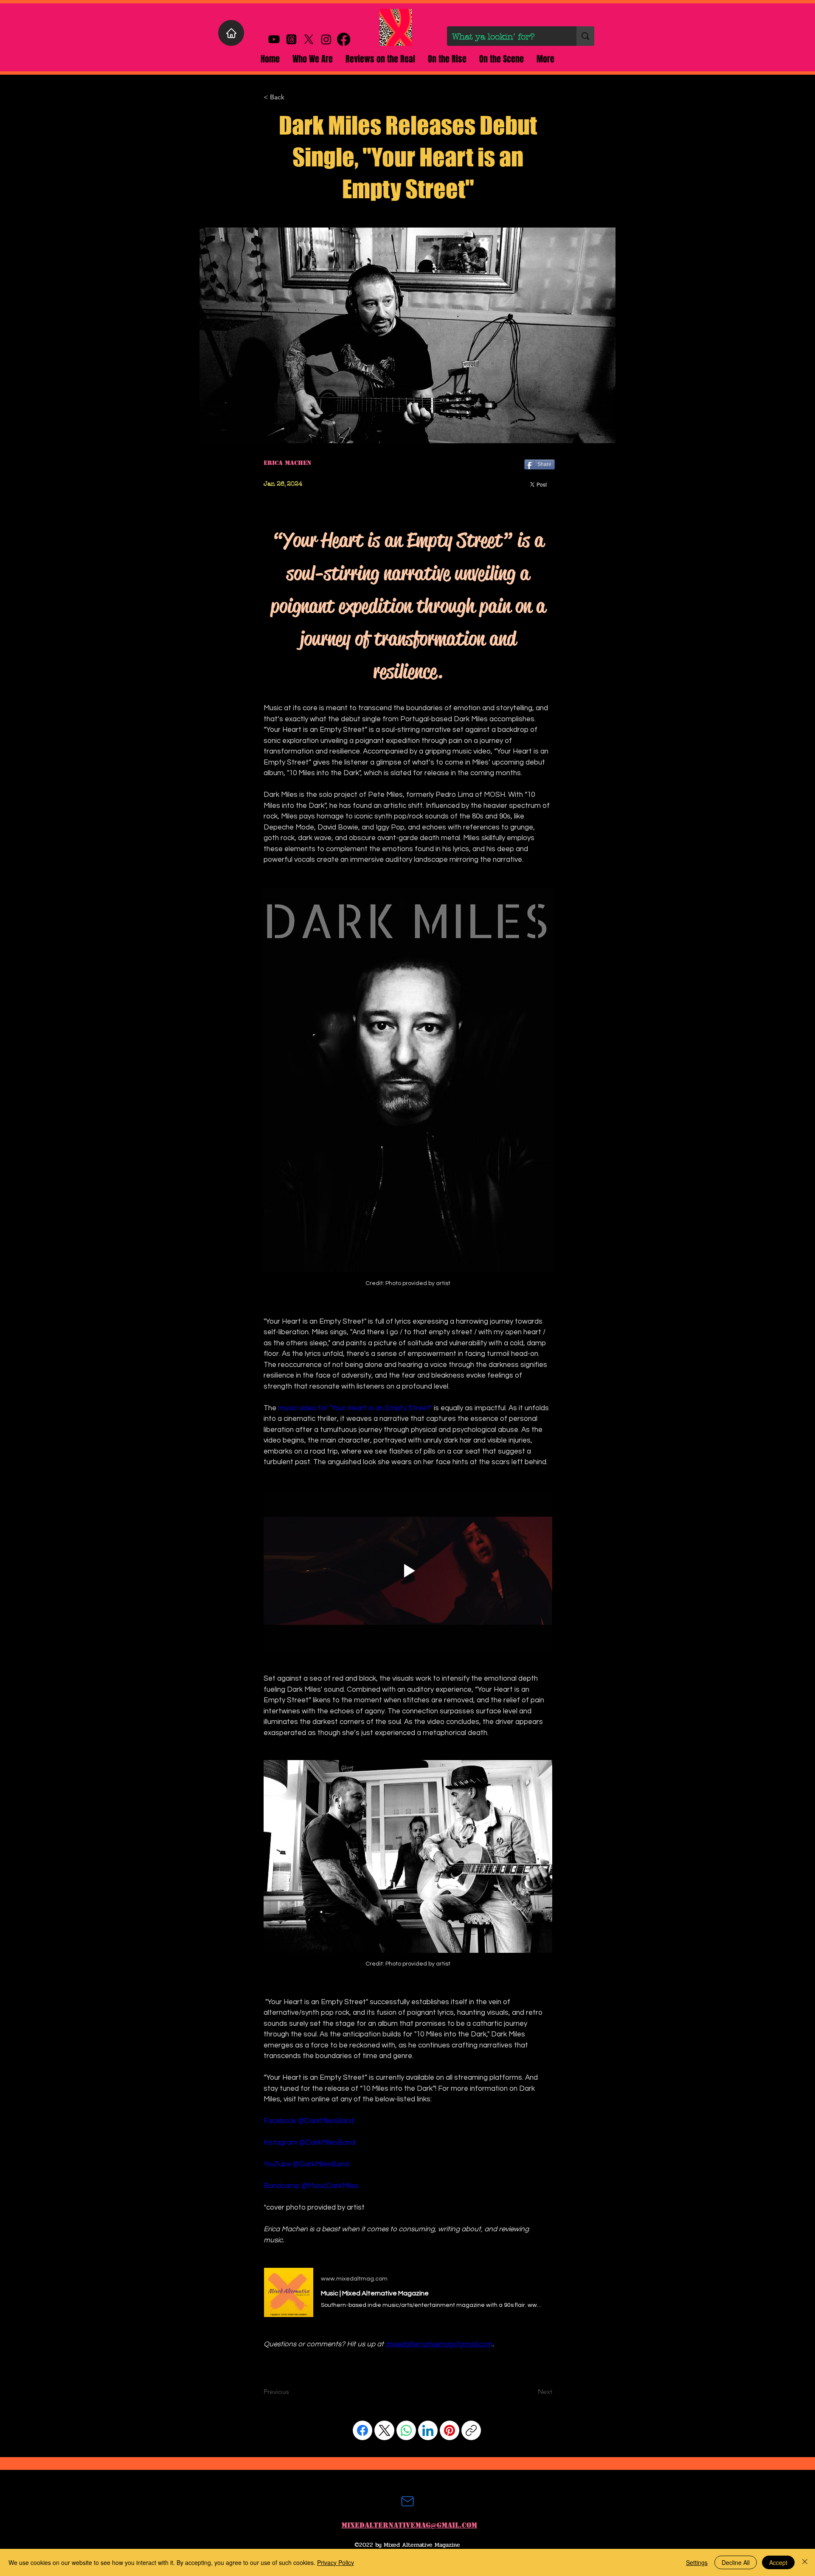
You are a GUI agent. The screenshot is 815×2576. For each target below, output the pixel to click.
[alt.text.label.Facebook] (344, 39)
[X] (309, 39)
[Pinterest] (450, 2430)
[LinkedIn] (428, 2430)
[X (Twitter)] (385, 2430)
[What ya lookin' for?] (585, 36)
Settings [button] (697, 2562)
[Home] (231, 33)
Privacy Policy (336, 2562)
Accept (778, 2562)
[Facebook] (363, 2430)
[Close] (805, 2562)
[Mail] (407, 2501)
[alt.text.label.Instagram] (326, 39)
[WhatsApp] (406, 2430)
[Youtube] (274, 39)
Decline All (736, 2562)
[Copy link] (471, 2430)
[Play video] (408, 1571)
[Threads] (291, 39)
